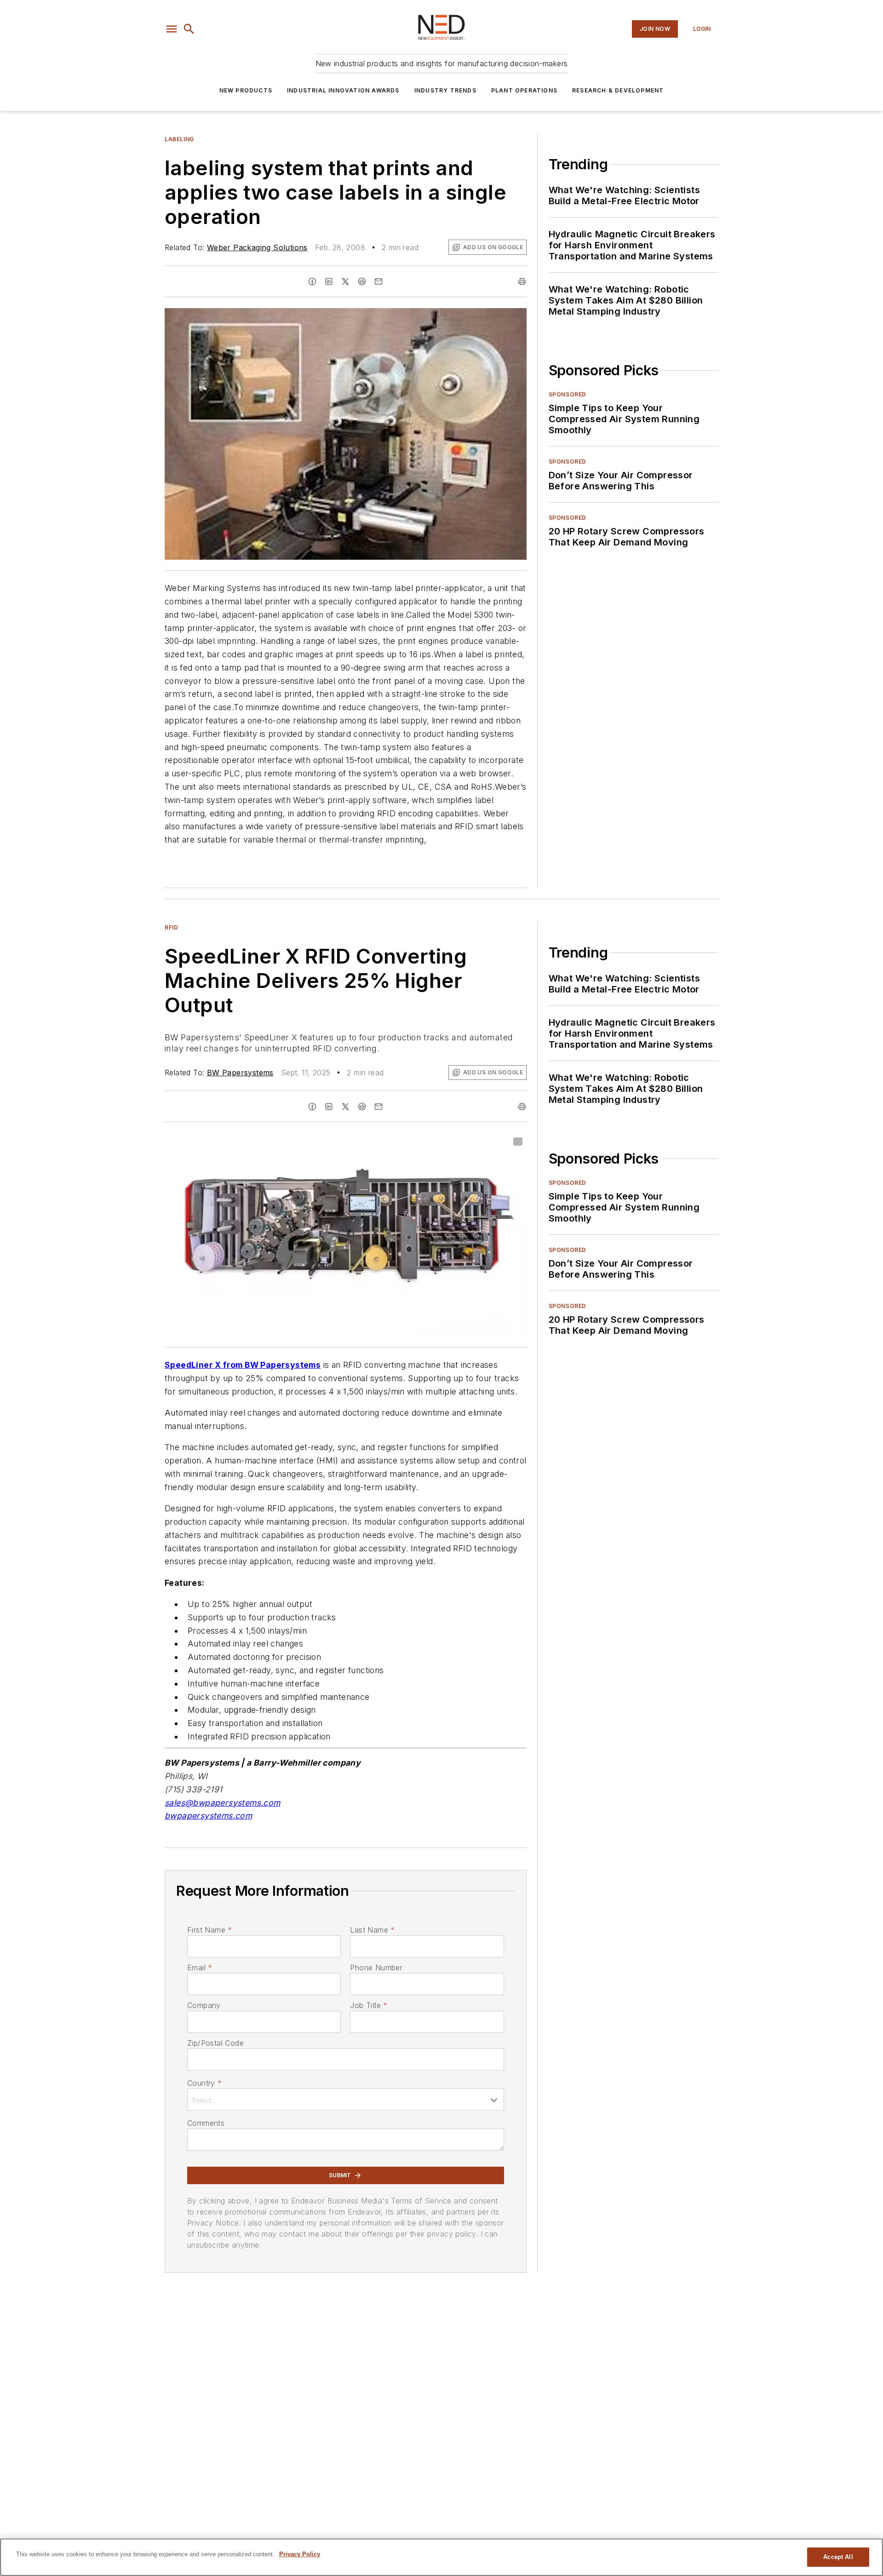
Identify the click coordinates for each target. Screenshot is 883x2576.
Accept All (838, 2557)
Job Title (369, 2005)
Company (204, 2005)
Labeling (179, 139)
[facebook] (312, 281)
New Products (246, 90)
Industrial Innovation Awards (343, 90)
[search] (189, 29)
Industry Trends (445, 90)
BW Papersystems (240, 1073)
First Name (209, 1930)
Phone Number (376, 1968)
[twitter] (345, 281)
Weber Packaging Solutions (257, 247)
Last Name (372, 1930)
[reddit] (362, 281)
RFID (171, 927)
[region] (441, 2557)
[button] (172, 29)
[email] (378, 281)
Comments (206, 2123)
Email (200, 1968)
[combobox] (346, 2100)
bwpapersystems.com (208, 1816)
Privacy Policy (300, 2554)
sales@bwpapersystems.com (223, 1803)
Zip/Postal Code (215, 2043)
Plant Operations (524, 90)
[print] (522, 281)
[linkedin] (329, 281)
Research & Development (618, 90)
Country (204, 2083)
